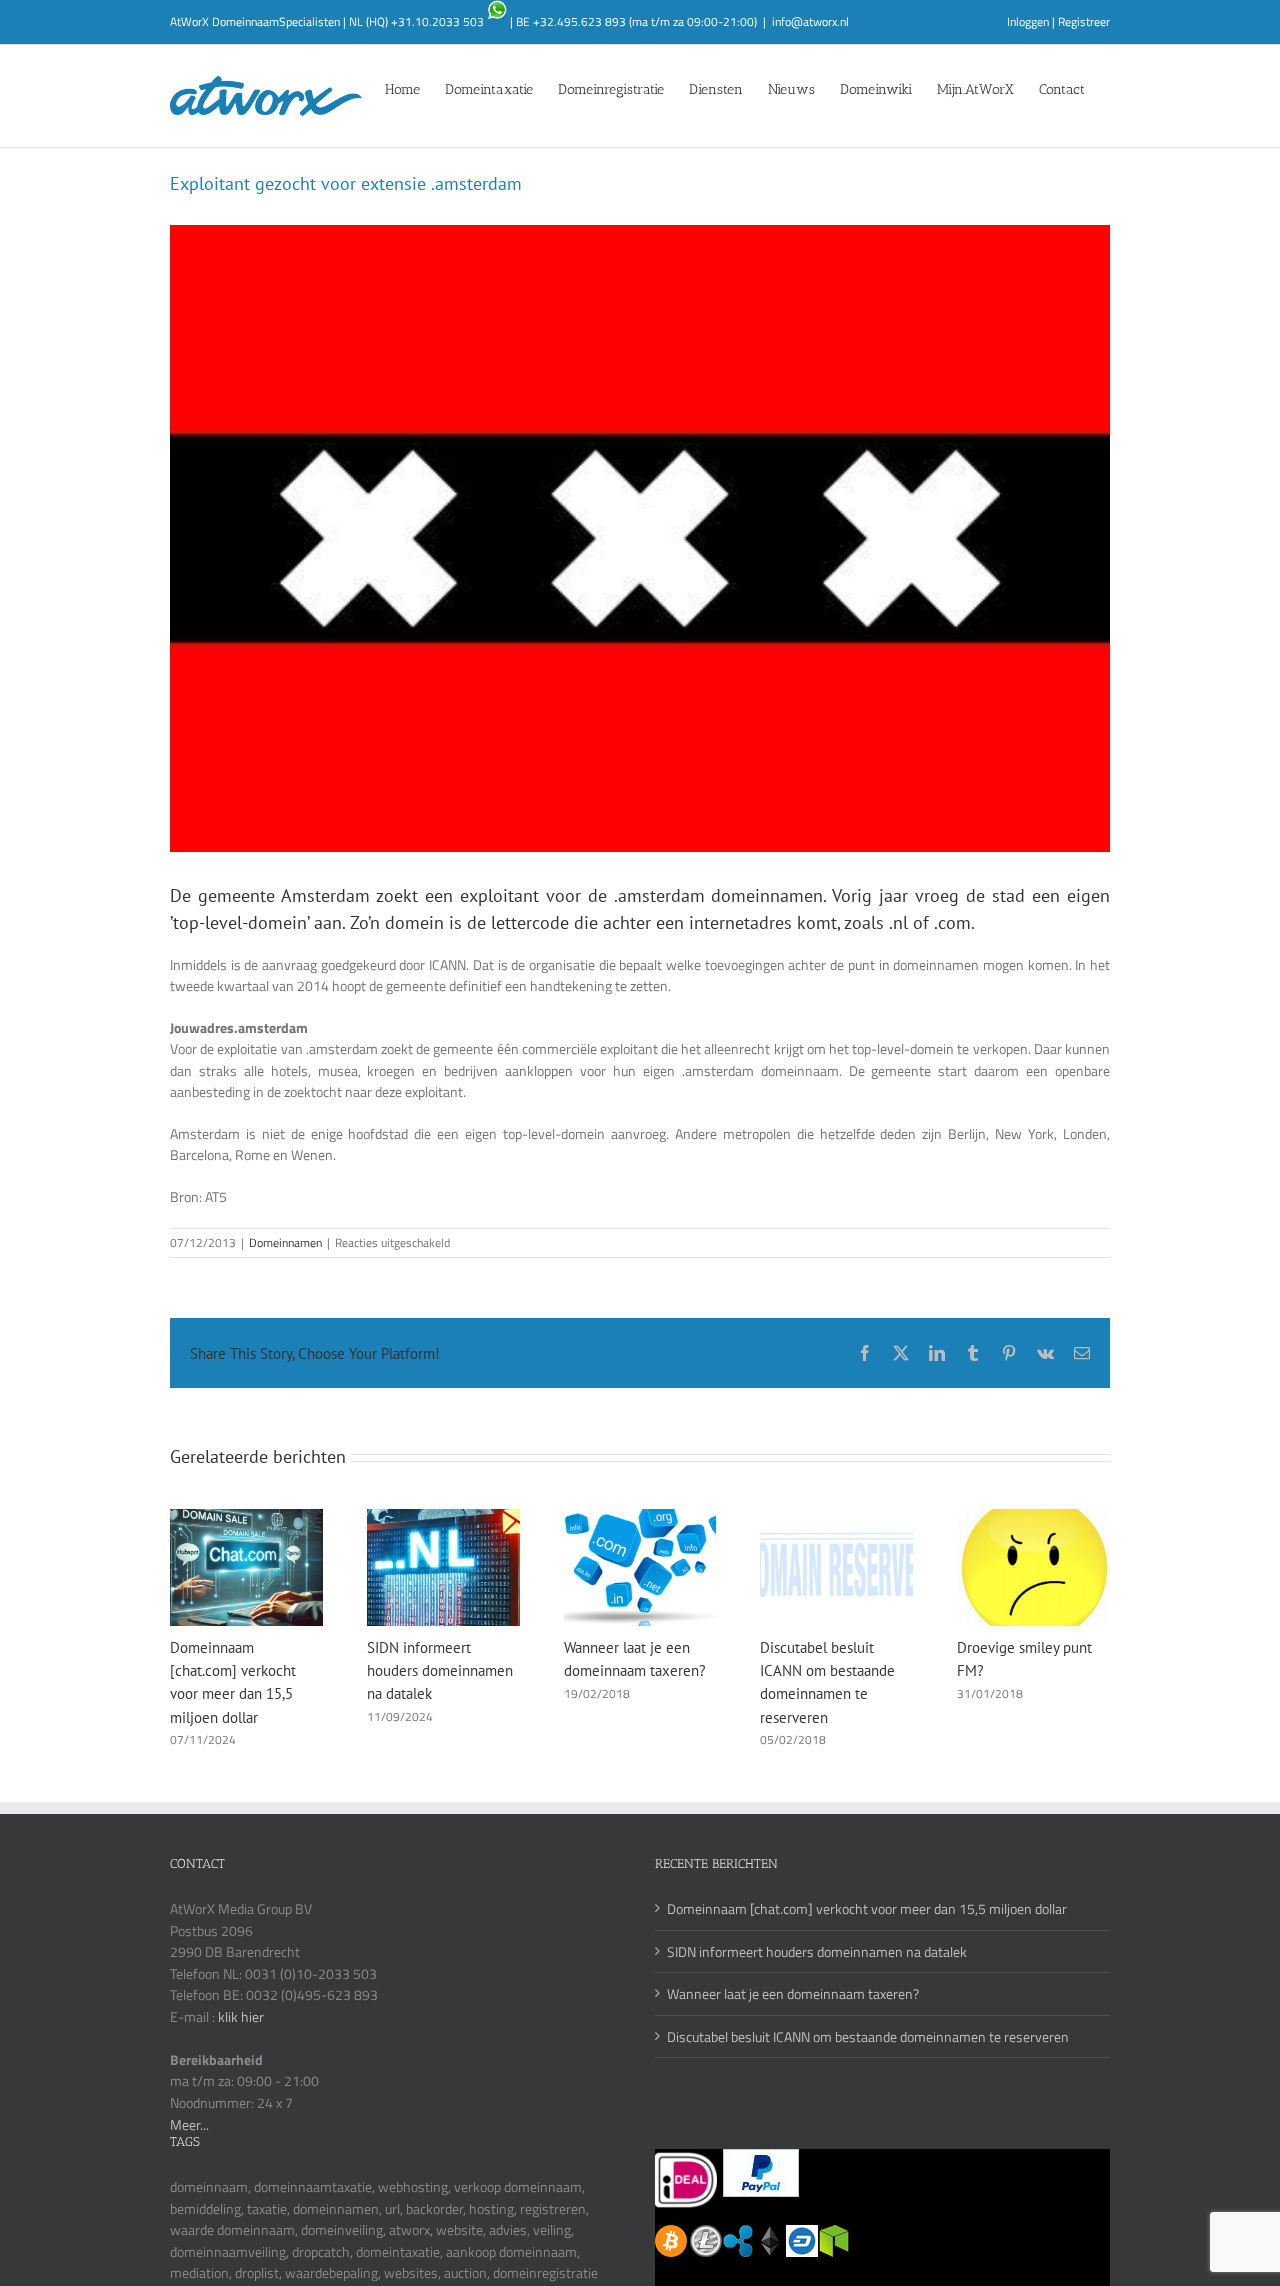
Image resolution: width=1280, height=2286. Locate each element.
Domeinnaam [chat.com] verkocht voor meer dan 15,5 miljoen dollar (867, 1908)
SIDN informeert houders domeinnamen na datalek (440, 1670)
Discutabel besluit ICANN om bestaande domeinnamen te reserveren (868, 2036)
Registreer (1084, 21)
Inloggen (1028, 21)
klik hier (241, 2016)
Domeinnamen (285, 1242)
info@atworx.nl (810, 21)
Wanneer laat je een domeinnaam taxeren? (793, 1993)
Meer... (189, 2124)
